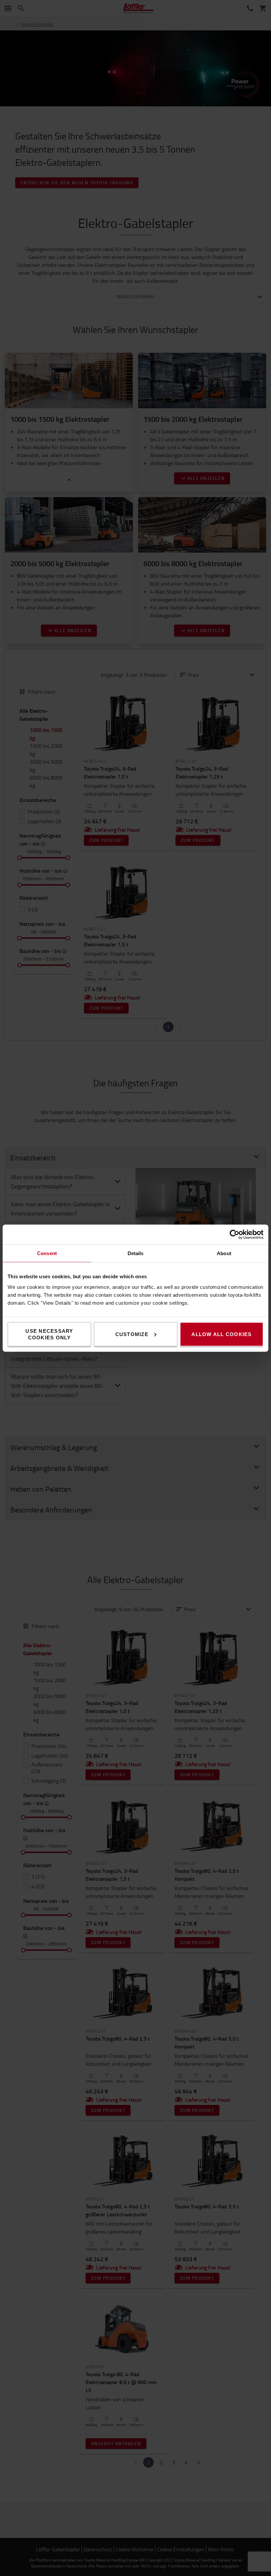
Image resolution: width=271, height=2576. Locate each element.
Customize (132, 1334)
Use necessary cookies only (49, 1334)
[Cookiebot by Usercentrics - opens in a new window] (234, 1234)
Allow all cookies (221, 1334)
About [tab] (224, 1253)
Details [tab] (136, 1253)
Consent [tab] (47, 1253)
